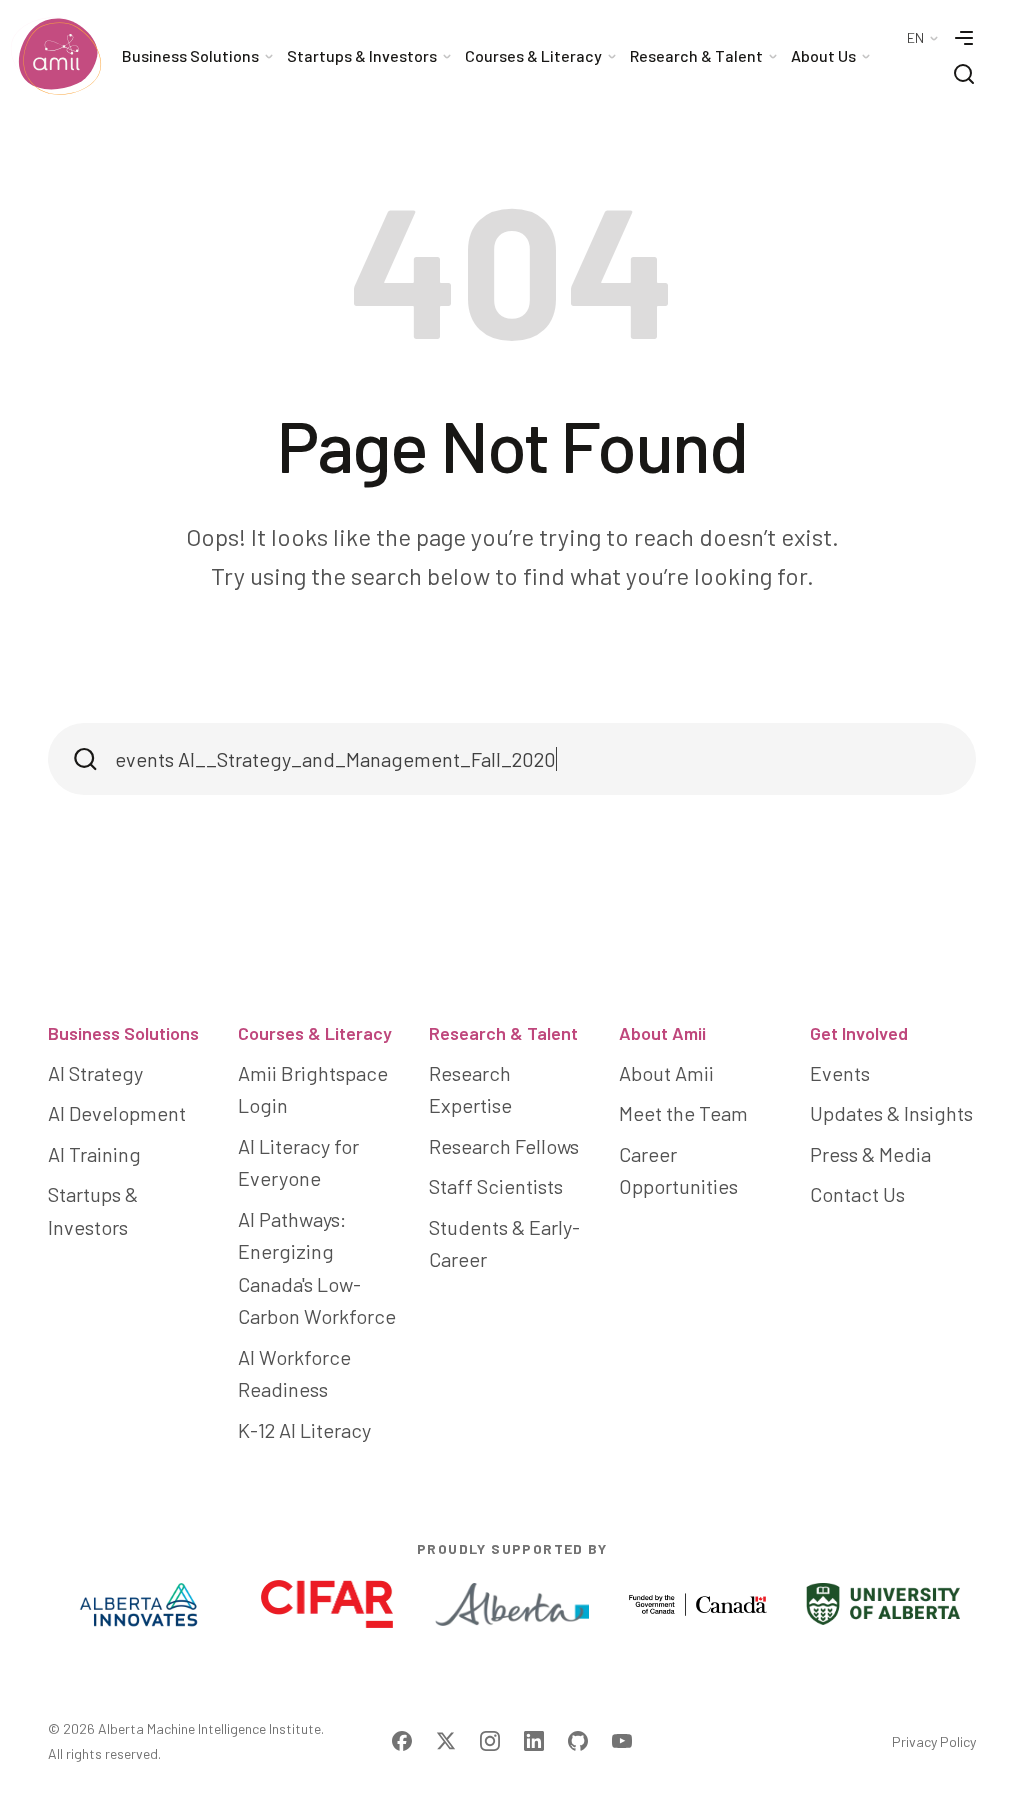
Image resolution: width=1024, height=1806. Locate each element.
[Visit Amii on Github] (578, 1741)
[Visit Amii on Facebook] (402, 1741)
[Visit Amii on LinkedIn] (534, 1741)
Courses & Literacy (315, 1033)
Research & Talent (503, 1033)
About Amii (662, 1033)
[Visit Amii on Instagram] (490, 1741)
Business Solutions (123, 1033)
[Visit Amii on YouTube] (622, 1741)
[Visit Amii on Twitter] (446, 1741)
